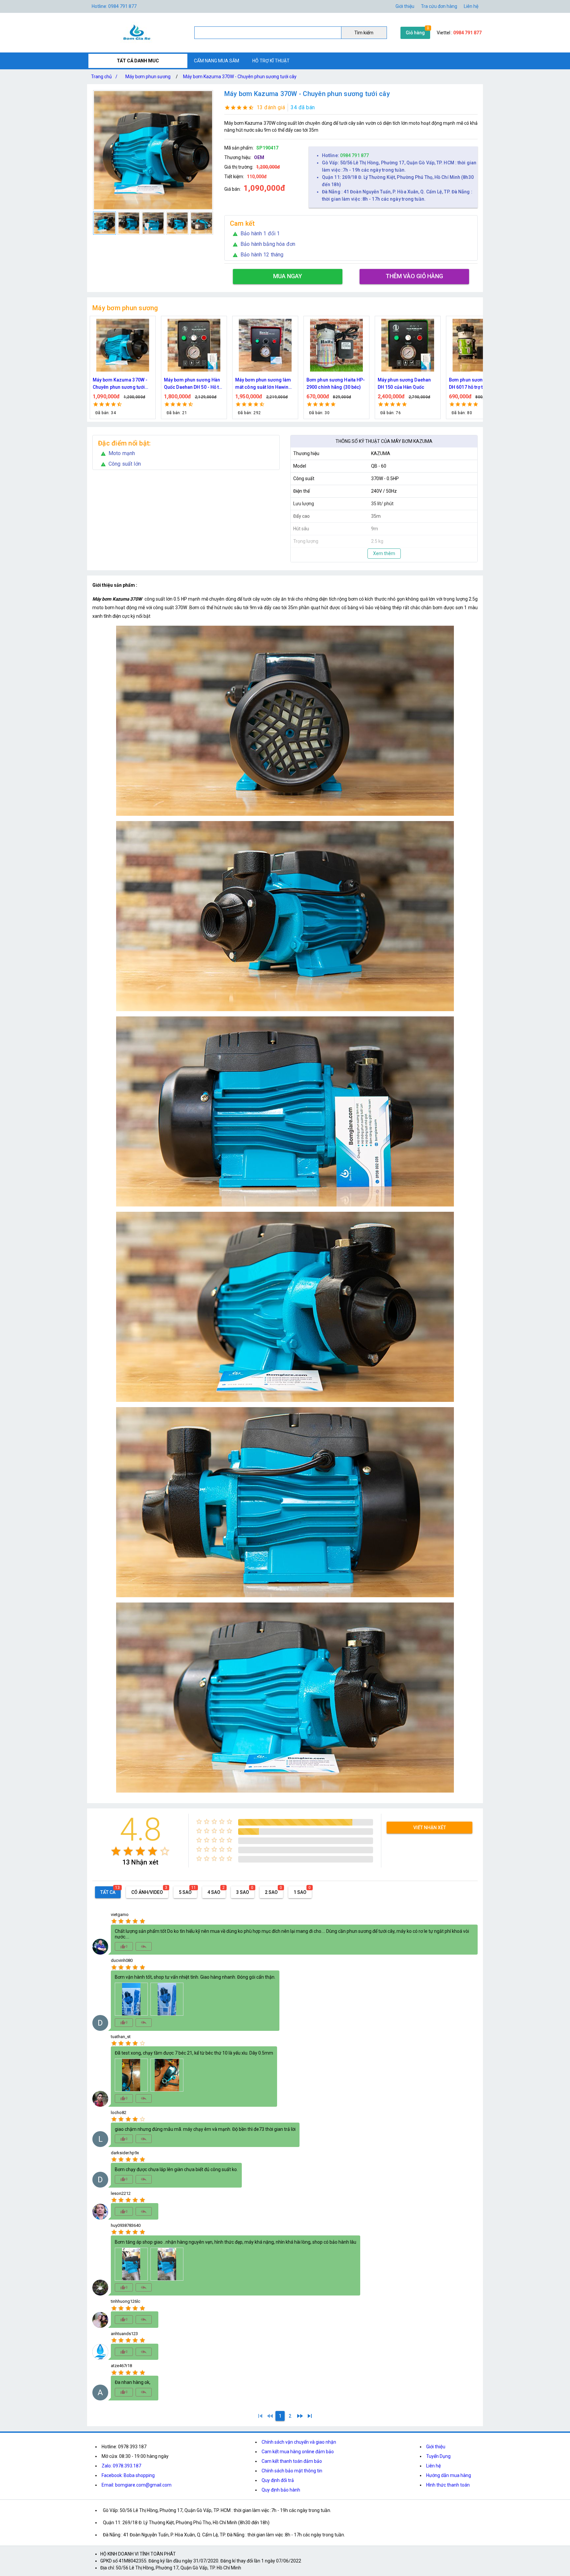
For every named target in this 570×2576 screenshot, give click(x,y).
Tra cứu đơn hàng (439, 6)
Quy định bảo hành (281, 2490)
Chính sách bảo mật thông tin (292, 2471)
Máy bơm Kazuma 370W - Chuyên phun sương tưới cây (240, 77)
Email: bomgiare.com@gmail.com (137, 2485)
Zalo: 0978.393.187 (121, 2466)
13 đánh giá (271, 107)
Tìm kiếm (364, 33)
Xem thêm (384, 553)
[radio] (116, 1851)
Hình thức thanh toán (448, 2485)
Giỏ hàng (415, 33)
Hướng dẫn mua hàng (449, 2475)
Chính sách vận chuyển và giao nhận (299, 2442)
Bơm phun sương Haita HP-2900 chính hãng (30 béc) (193, 383)
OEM (259, 157)
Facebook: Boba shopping (128, 2475)
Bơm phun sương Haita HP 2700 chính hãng (406, 383)
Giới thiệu (405, 6)
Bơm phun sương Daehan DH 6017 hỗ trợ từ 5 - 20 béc (336, 383)
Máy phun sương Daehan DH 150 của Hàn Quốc (262, 383)
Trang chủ (104, 77)
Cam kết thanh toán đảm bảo (292, 2461)
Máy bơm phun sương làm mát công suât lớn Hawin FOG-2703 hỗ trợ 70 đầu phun (121, 384)
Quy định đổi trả (278, 2480)
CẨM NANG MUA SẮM (217, 61)
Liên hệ (471, 6)
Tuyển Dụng (438, 2456)
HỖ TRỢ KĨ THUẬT (271, 61)
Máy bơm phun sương (148, 77)
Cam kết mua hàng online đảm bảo (298, 2452)
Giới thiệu (436, 2447)
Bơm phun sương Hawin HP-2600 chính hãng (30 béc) (475, 384)
